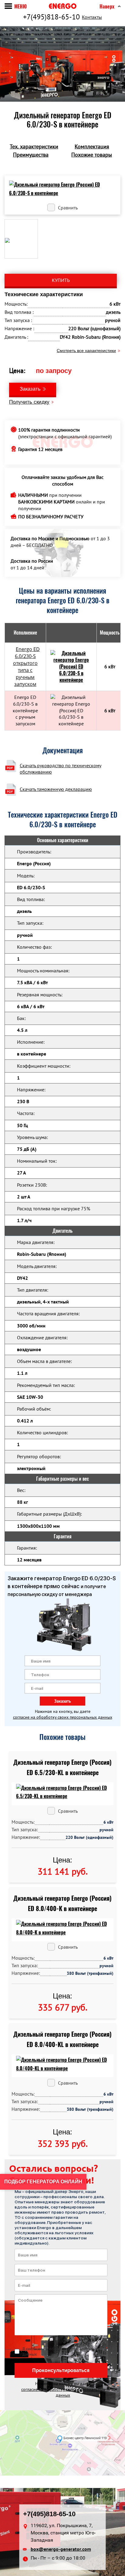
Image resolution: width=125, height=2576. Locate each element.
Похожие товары (92, 155)
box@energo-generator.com (61, 2549)
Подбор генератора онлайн (43, 2182)
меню (20, 7)
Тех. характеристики (34, 146)
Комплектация (92, 146)
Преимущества (31, 155)
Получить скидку (29, 402)
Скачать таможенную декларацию (56, 789)
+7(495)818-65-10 (51, 17)
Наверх (107, 7)
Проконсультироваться (61, 2370)
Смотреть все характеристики (86, 351)
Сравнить (68, 208)
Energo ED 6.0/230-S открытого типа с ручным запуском (26, 667)
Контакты (92, 17)
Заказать (30, 389)
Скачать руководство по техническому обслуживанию (61, 769)
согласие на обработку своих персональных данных (63, 1717)
